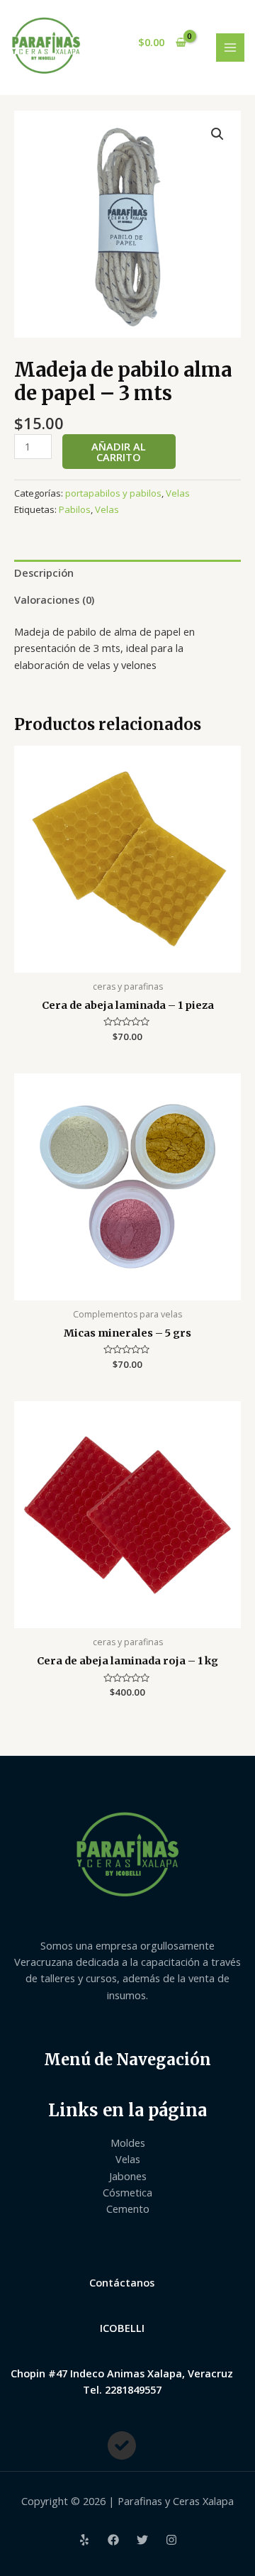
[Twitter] (142, 2540)
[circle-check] (122, 2445)
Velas (178, 493)
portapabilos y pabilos (113, 493)
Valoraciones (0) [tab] (54, 599)
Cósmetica (127, 2192)
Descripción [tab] (44, 573)
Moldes (128, 2143)
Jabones (128, 2176)
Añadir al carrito (119, 452)
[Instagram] (171, 2540)
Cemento (128, 2209)
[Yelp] (84, 2540)
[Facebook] (113, 2540)
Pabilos (75, 509)
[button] (217, 134)
